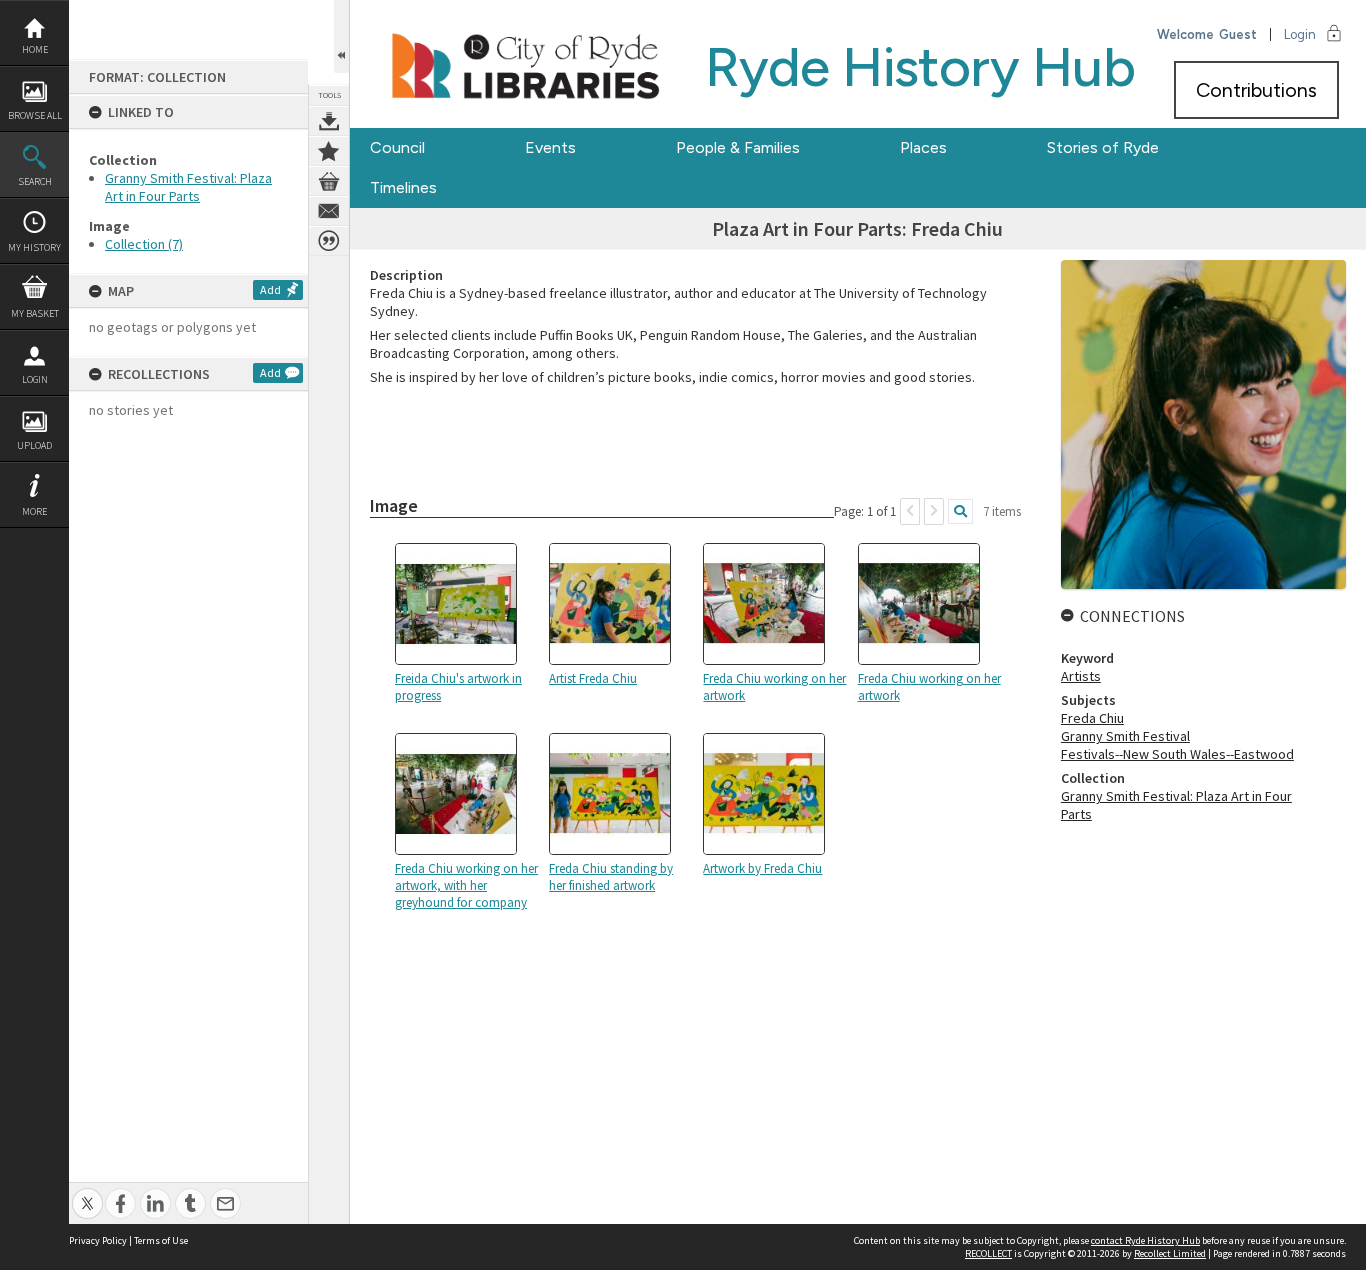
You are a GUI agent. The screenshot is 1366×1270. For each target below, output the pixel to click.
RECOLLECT (988, 1253)
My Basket (35, 313)
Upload (34, 445)
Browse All (35, 115)
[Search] (960, 511)
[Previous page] (910, 511)
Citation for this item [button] (329, 241)
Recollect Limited (1170, 1253)
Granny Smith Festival (1125, 736)
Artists (1081, 676)
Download (329, 121)
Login (35, 379)
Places (923, 147)
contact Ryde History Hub (1145, 1240)
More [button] (34, 511)
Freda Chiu (1092, 718)
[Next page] (934, 511)
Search (35, 181)
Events (550, 147)
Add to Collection (329, 151)
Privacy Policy (98, 1240)
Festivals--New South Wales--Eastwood (1177, 754)
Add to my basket (329, 181)
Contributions (1256, 90)
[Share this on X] (87, 1192)
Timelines (403, 187)
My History (34, 247)
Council (397, 147)
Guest (1238, 34)
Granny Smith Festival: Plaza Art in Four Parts (188, 187)
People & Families (738, 147)
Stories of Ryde (1103, 147)
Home (35, 49)
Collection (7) (144, 244)
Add (270, 289)
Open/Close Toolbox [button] (341, 36)
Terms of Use (161, 1240)
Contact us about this (329, 211)
